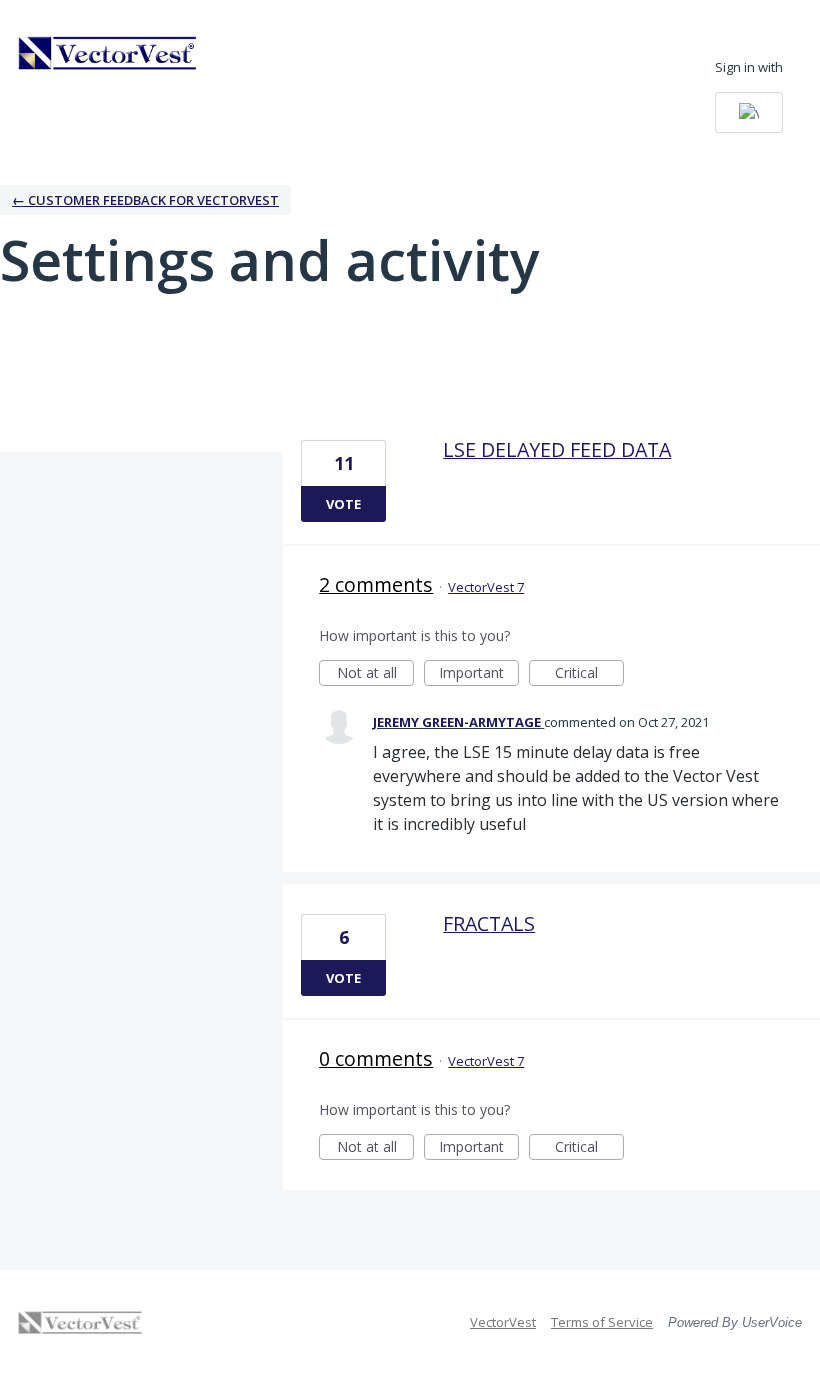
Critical (589, 674)
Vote (343, 504)
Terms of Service (602, 1322)
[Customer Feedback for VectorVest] (108, 53)
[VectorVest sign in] (749, 112)
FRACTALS (489, 923)
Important (479, 674)
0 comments (376, 1058)
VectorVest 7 (486, 587)
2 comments (376, 584)
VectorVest (503, 1322)
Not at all (375, 674)
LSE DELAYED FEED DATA (557, 449)
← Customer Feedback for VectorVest (145, 200)
